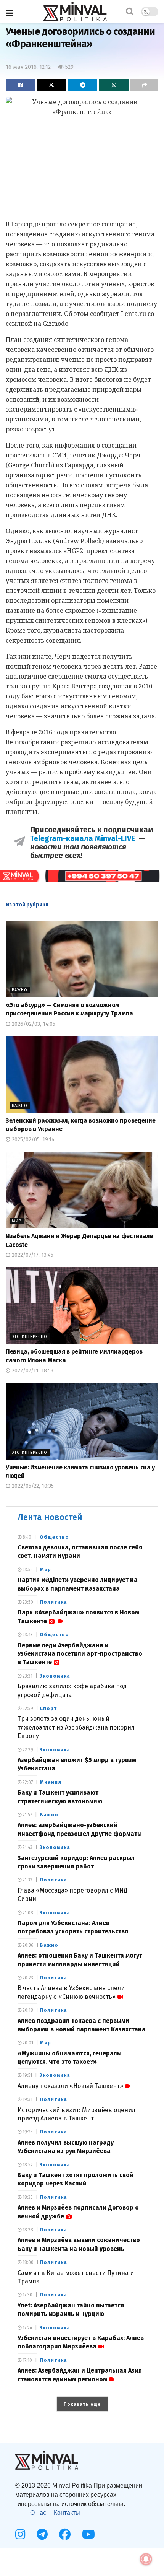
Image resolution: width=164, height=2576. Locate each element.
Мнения (51, 1782)
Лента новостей (50, 1517)
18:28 (27, 2230)
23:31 (27, 1676)
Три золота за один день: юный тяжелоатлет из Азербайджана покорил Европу (76, 1727)
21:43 (27, 1847)
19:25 (27, 2132)
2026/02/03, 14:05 (33, 1024)
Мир (17, 1221)
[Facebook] (65, 2534)
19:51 (27, 2075)
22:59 (27, 1709)
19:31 (27, 2099)
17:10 (27, 2360)
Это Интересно (30, 1337)
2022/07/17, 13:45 (32, 1255)
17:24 (27, 2328)
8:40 (26, 1537)
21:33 (27, 1880)
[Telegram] (42, 2534)
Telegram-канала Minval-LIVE (84, 838)
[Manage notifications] (146, 2559)
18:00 (27, 2262)
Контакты (67, 2513)
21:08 (27, 1913)
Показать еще (82, 2404)
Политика (53, 1602)
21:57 (27, 1815)
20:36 (27, 1945)
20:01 (27, 2043)
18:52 (27, 2165)
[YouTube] (88, 2534)
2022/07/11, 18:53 (32, 1371)
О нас (38, 2513)
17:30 (27, 2295)
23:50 (27, 1602)
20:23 (27, 1978)
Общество (54, 1537)
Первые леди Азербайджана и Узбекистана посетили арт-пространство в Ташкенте (80, 1654)
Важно (20, 990)
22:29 (27, 1750)
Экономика (55, 1676)
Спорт (48, 1708)
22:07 (27, 1782)
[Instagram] (20, 2534)
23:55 (27, 1570)
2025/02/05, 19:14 (32, 1140)
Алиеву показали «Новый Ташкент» (70, 2086)
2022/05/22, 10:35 (32, 1486)
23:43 (27, 1635)
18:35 (27, 2197)
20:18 (27, 2010)
